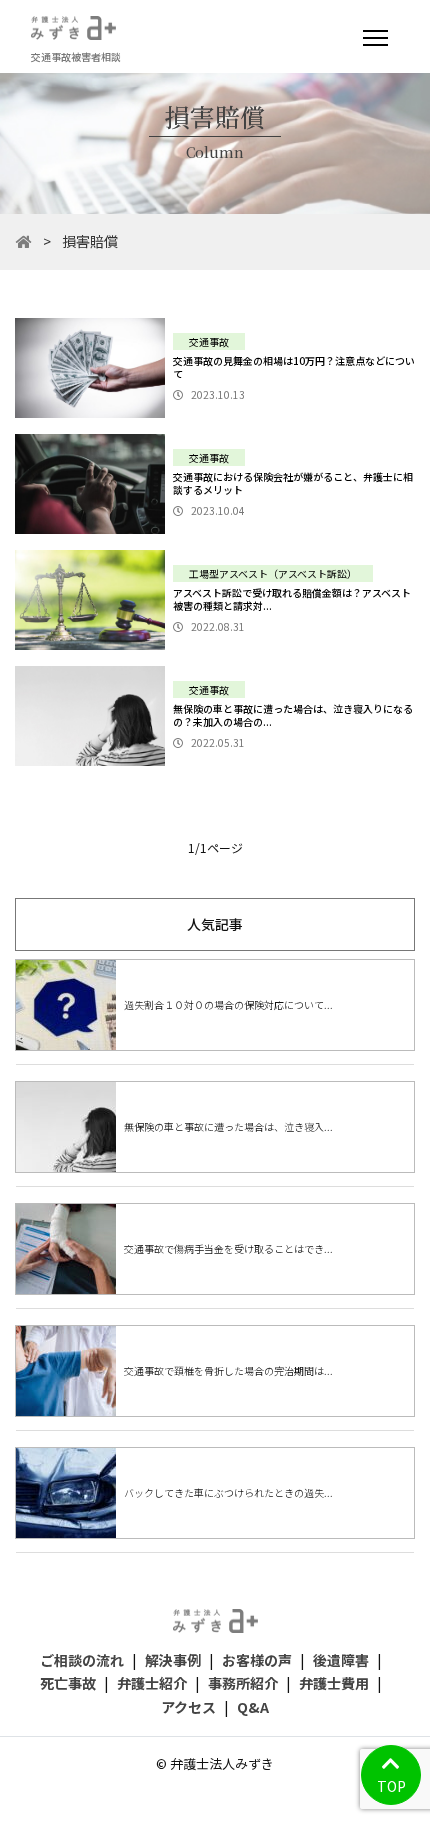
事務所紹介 (243, 1683)
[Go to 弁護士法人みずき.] (24, 241)
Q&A (253, 1707)
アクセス (188, 1707)
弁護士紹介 (152, 1683)
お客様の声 (257, 1660)
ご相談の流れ (82, 1660)
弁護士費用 (334, 1683)
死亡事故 (68, 1683)
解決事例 (173, 1660)
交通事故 (209, 341)
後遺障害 (341, 1660)
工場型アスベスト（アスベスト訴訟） (273, 573)
